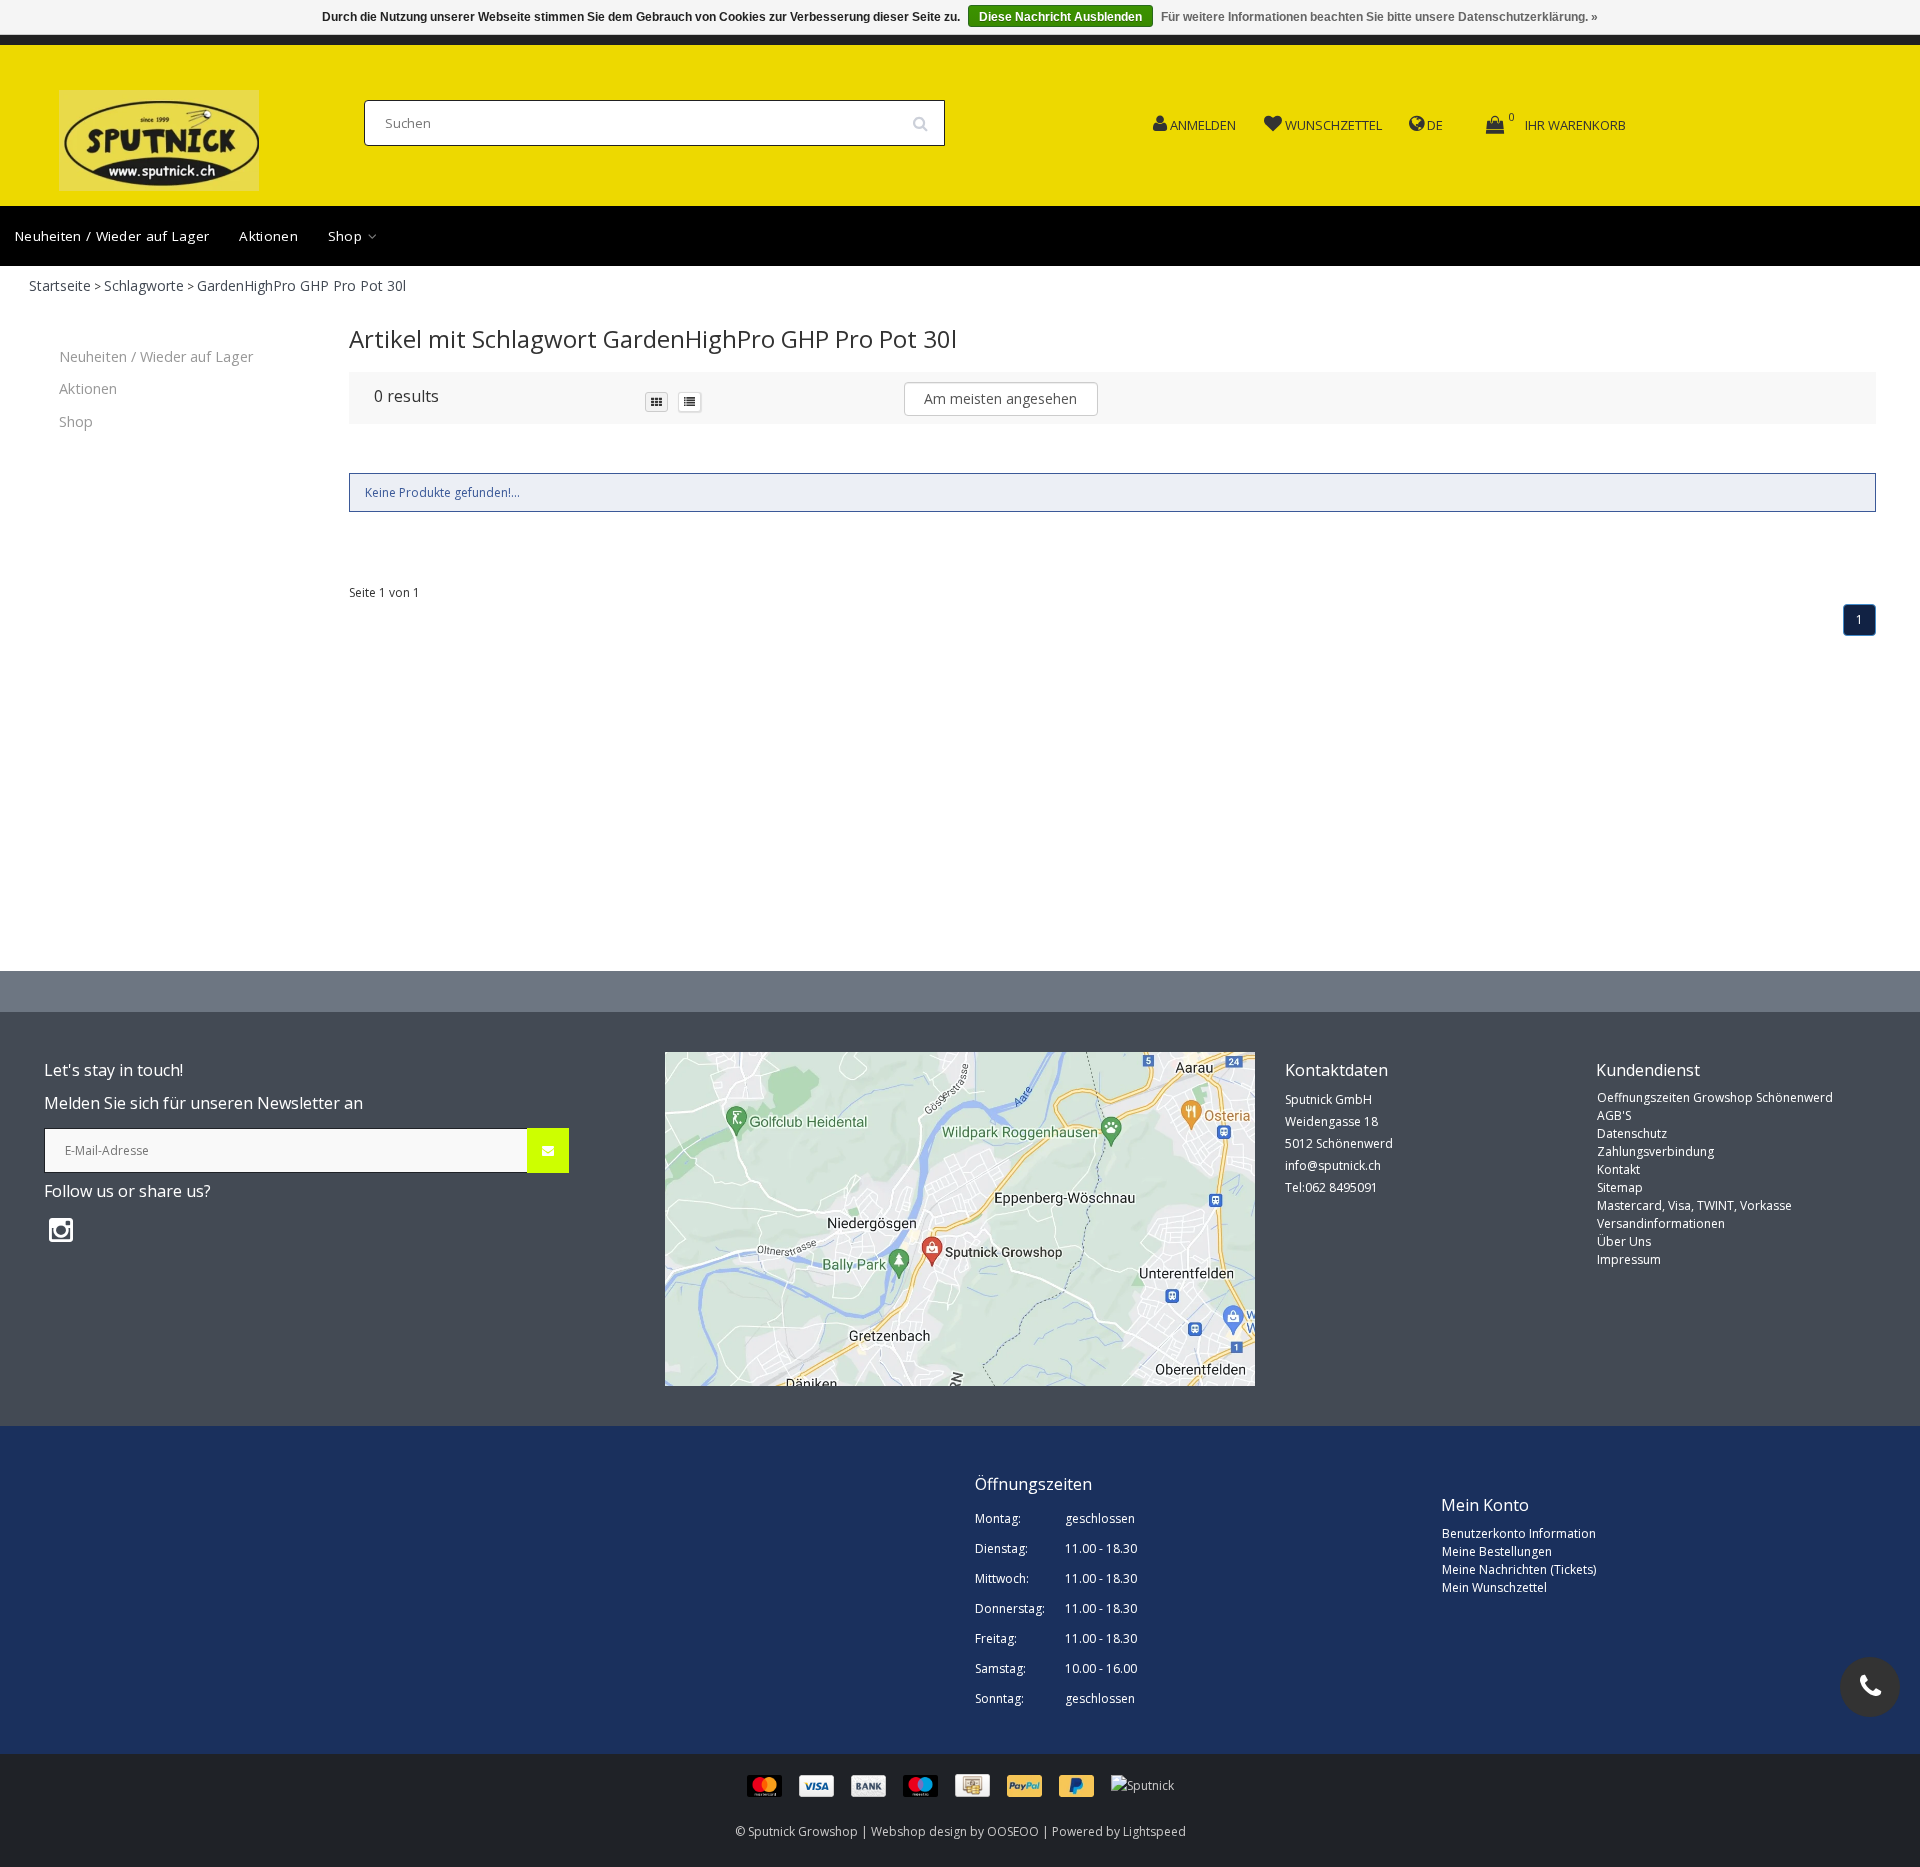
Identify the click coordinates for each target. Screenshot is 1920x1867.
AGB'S (1614, 1115)
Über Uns (1624, 1241)
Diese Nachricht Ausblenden (1060, 17)
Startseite (60, 285)
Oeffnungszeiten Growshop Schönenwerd (1715, 1097)
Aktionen (268, 236)
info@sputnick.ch (1333, 1165)
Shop (347, 236)
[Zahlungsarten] (929, 1784)
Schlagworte (144, 285)
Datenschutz (1632, 1133)
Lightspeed (1154, 1831)
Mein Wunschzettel (1494, 1587)
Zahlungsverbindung (1655, 1151)
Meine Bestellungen (1497, 1551)
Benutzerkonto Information (1519, 1533)
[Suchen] (927, 116)
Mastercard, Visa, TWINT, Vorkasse (1694, 1205)
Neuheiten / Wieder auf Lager (112, 236)
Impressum (1629, 1259)
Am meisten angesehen (1000, 398)
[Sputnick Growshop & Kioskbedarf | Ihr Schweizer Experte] (159, 134)
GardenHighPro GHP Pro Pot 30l (301, 285)
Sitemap (1620, 1187)
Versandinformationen (1661, 1223)
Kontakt (1618, 1169)
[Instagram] (61, 1229)
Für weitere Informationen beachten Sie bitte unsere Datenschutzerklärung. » (1379, 17)
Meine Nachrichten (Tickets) (1519, 1569)
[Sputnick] (1142, 1784)
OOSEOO (1013, 1831)
